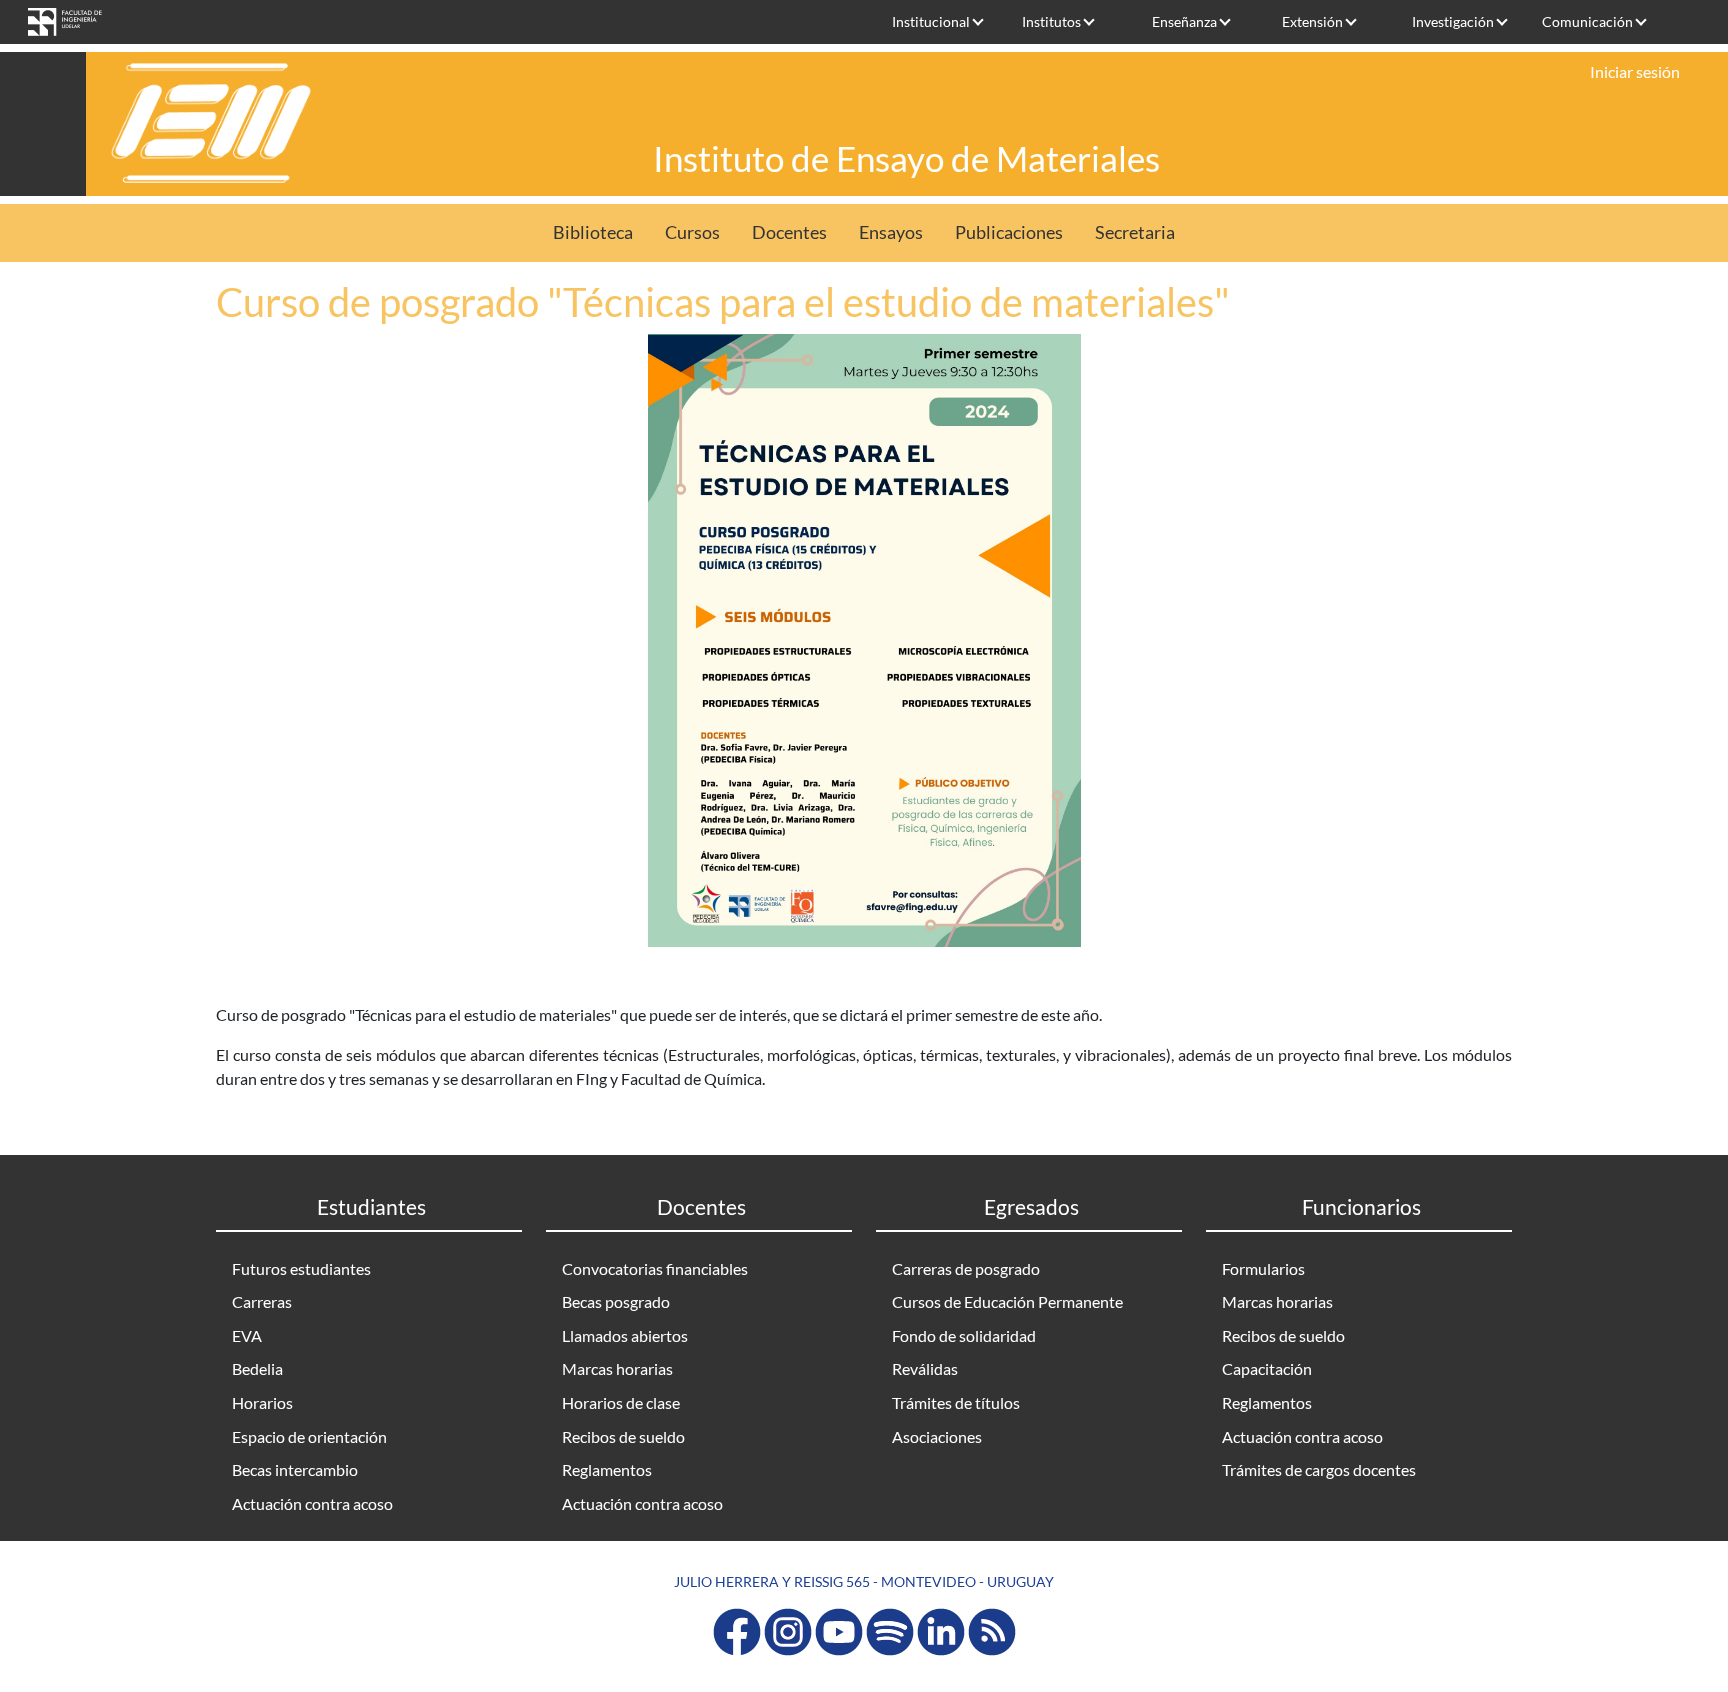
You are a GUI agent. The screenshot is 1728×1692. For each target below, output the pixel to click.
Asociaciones (937, 1436)
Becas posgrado (616, 1301)
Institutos (1051, 21)
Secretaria (1135, 232)
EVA (247, 1335)
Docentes (789, 232)
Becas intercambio (295, 1469)
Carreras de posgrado (966, 1268)
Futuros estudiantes (301, 1268)
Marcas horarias (617, 1368)
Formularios (1263, 1268)
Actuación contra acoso (312, 1503)
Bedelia (257, 1368)
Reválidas (925, 1368)
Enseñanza (1184, 21)
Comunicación (1587, 21)
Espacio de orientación (309, 1436)
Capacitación (1267, 1368)
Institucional (931, 21)
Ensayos (891, 232)
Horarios (262, 1402)
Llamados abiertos (625, 1335)
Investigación (1453, 21)
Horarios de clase (621, 1402)
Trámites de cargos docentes (1319, 1469)
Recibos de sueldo (623, 1436)
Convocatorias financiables (655, 1268)
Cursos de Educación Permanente (1007, 1301)
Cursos (692, 232)
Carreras (262, 1301)
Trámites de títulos (956, 1402)
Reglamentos (607, 1469)
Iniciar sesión (1635, 71)
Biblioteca (593, 232)
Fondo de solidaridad (964, 1335)
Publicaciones (1009, 232)
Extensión (1312, 21)
